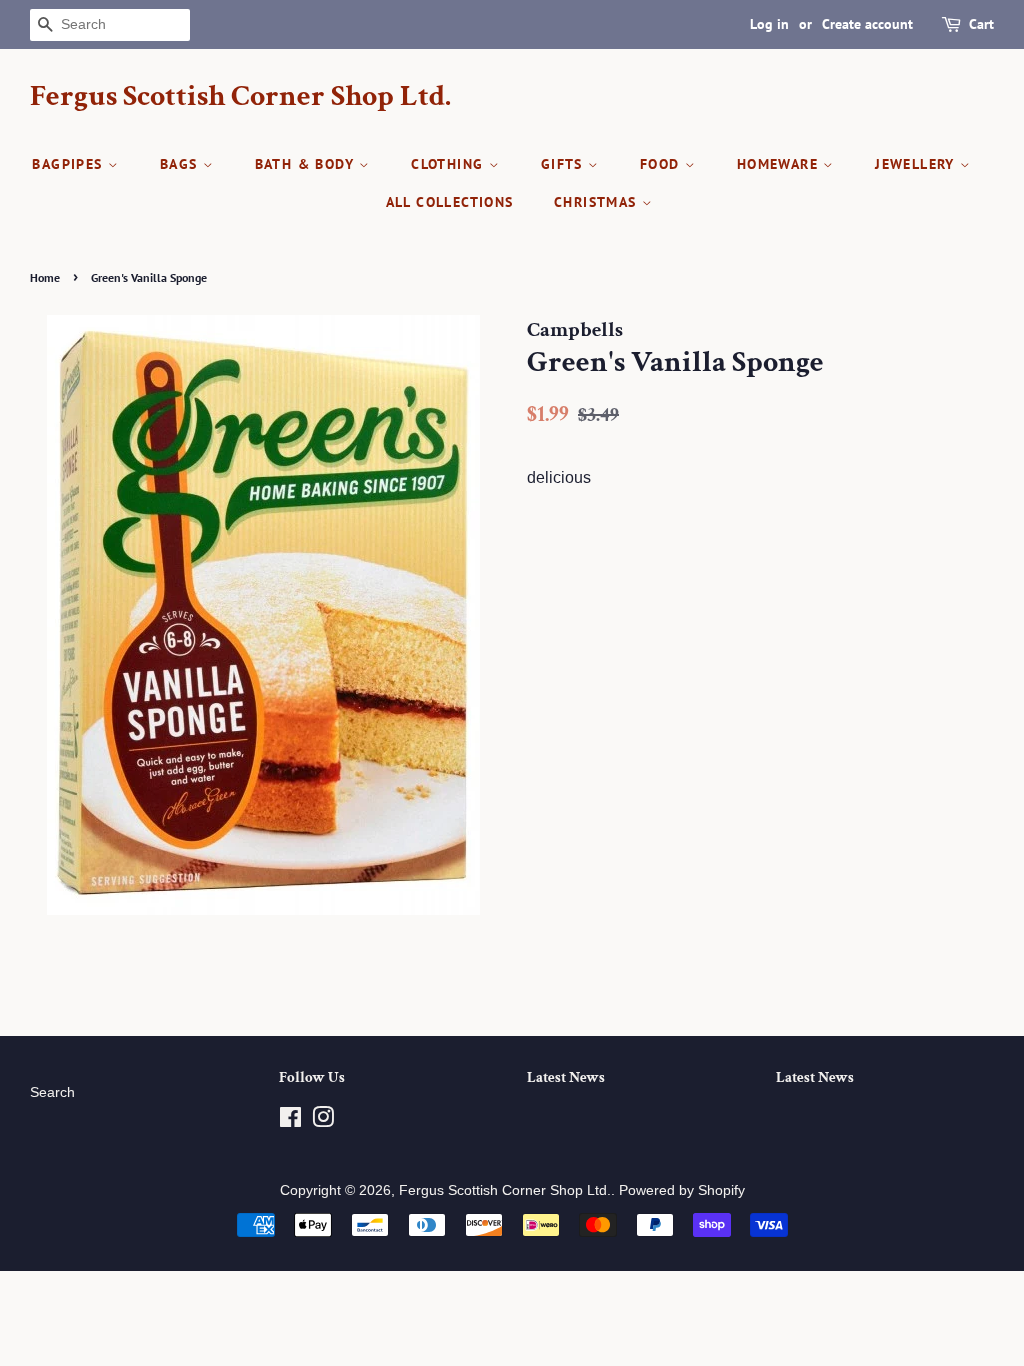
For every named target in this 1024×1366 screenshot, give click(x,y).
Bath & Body (307, 164)
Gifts (564, 164)
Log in (769, 24)
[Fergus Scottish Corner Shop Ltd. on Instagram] (323, 1121)
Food (662, 164)
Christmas (598, 202)
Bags (181, 164)
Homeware (780, 164)
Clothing (450, 164)
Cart (981, 24)
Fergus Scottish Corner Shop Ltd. (240, 97)
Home (45, 277)
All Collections (450, 202)
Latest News (566, 1077)
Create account (867, 24)
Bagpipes (70, 164)
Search (52, 1092)
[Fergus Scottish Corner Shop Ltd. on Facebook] (290, 1121)
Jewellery (917, 164)
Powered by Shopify (682, 1190)
